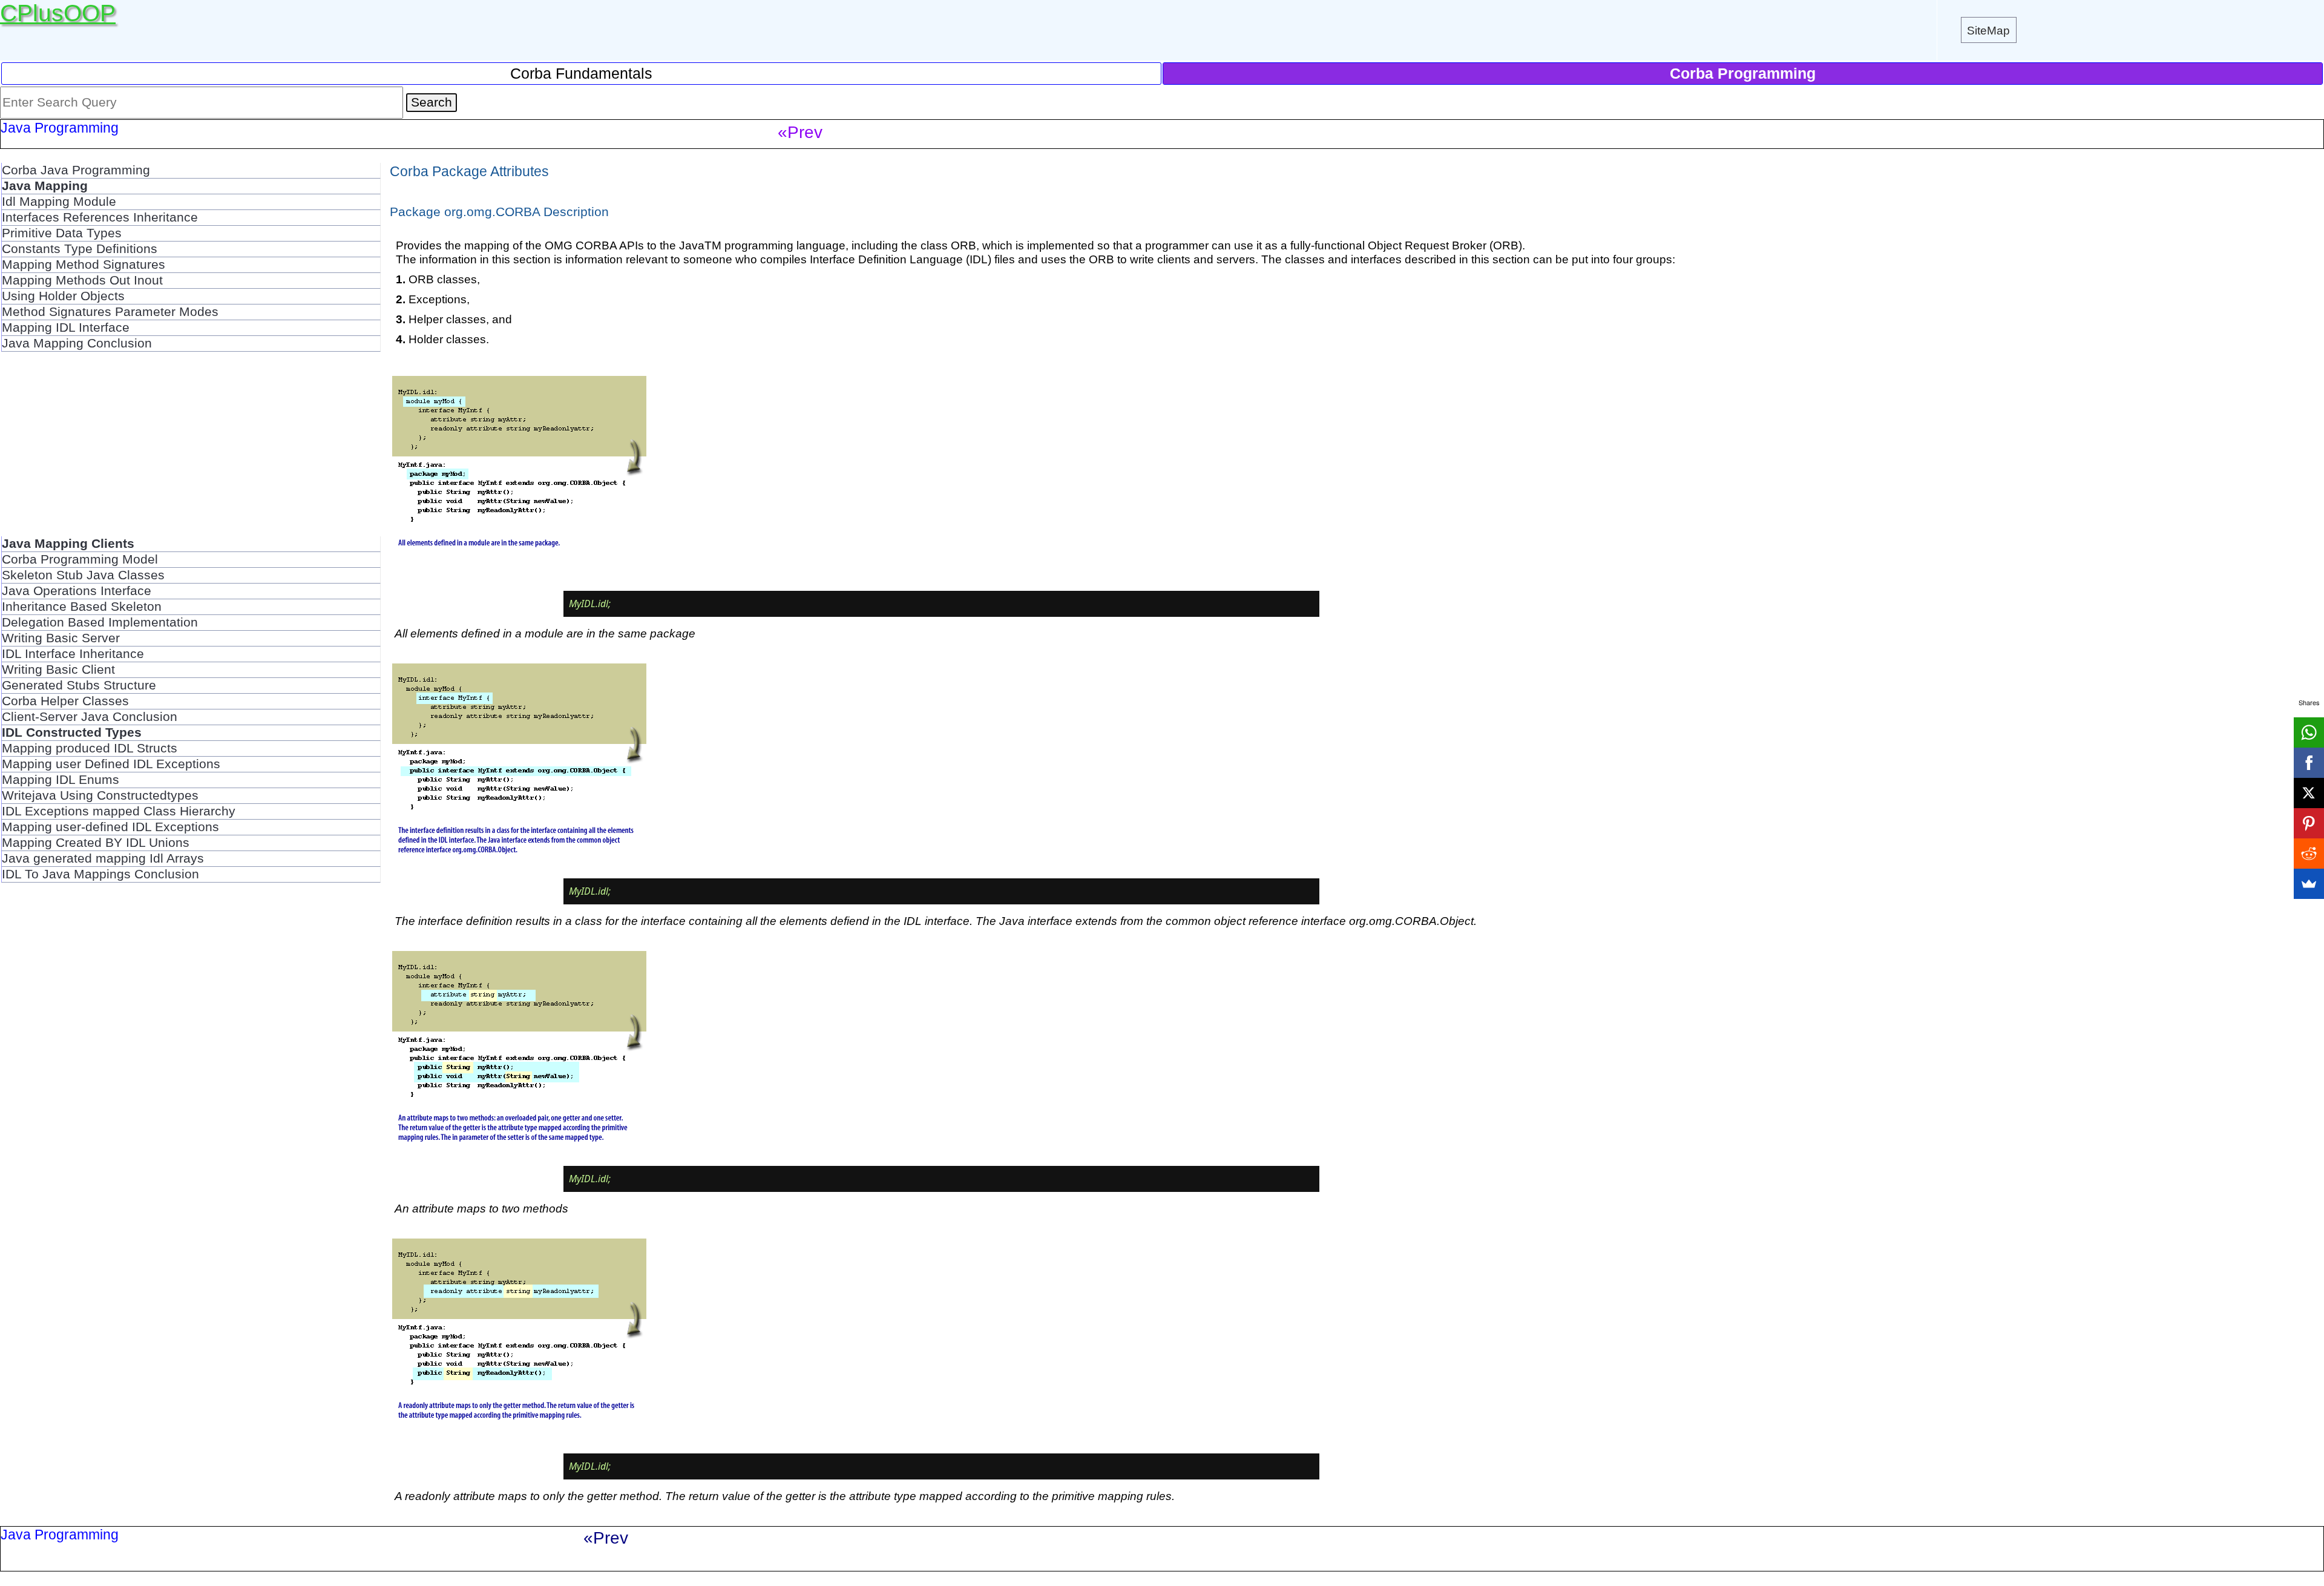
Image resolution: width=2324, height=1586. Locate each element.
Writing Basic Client (58, 670)
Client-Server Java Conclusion (90, 717)
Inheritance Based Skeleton (82, 607)
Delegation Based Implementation (100, 622)
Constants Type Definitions (80, 249)
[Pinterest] (2309, 823)
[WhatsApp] (2309, 732)
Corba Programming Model (80, 559)
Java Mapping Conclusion (77, 343)
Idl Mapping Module (59, 202)
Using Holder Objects (63, 296)
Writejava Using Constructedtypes (100, 795)
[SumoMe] (2309, 884)
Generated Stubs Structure (79, 685)
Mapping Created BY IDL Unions (96, 843)
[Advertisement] (191, 452)
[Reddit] (2309, 854)
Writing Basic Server (61, 638)
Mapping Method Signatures (84, 265)
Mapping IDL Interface (66, 327)
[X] (2309, 793)
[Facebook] (2309, 763)
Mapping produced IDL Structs (90, 748)
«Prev (800, 132)
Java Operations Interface (77, 591)
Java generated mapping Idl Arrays (103, 858)
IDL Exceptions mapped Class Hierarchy (119, 811)
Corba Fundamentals (581, 73)
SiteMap (1988, 30)
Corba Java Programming (76, 170)
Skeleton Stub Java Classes (83, 575)
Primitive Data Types (62, 233)
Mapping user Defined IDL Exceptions (111, 764)
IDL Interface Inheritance (73, 654)
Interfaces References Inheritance (100, 217)
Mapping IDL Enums (61, 780)
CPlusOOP (58, 13)
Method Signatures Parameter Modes (110, 312)
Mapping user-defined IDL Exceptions (110, 827)
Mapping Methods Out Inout (82, 280)
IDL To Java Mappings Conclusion (100, 874)
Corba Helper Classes (65, 701)
